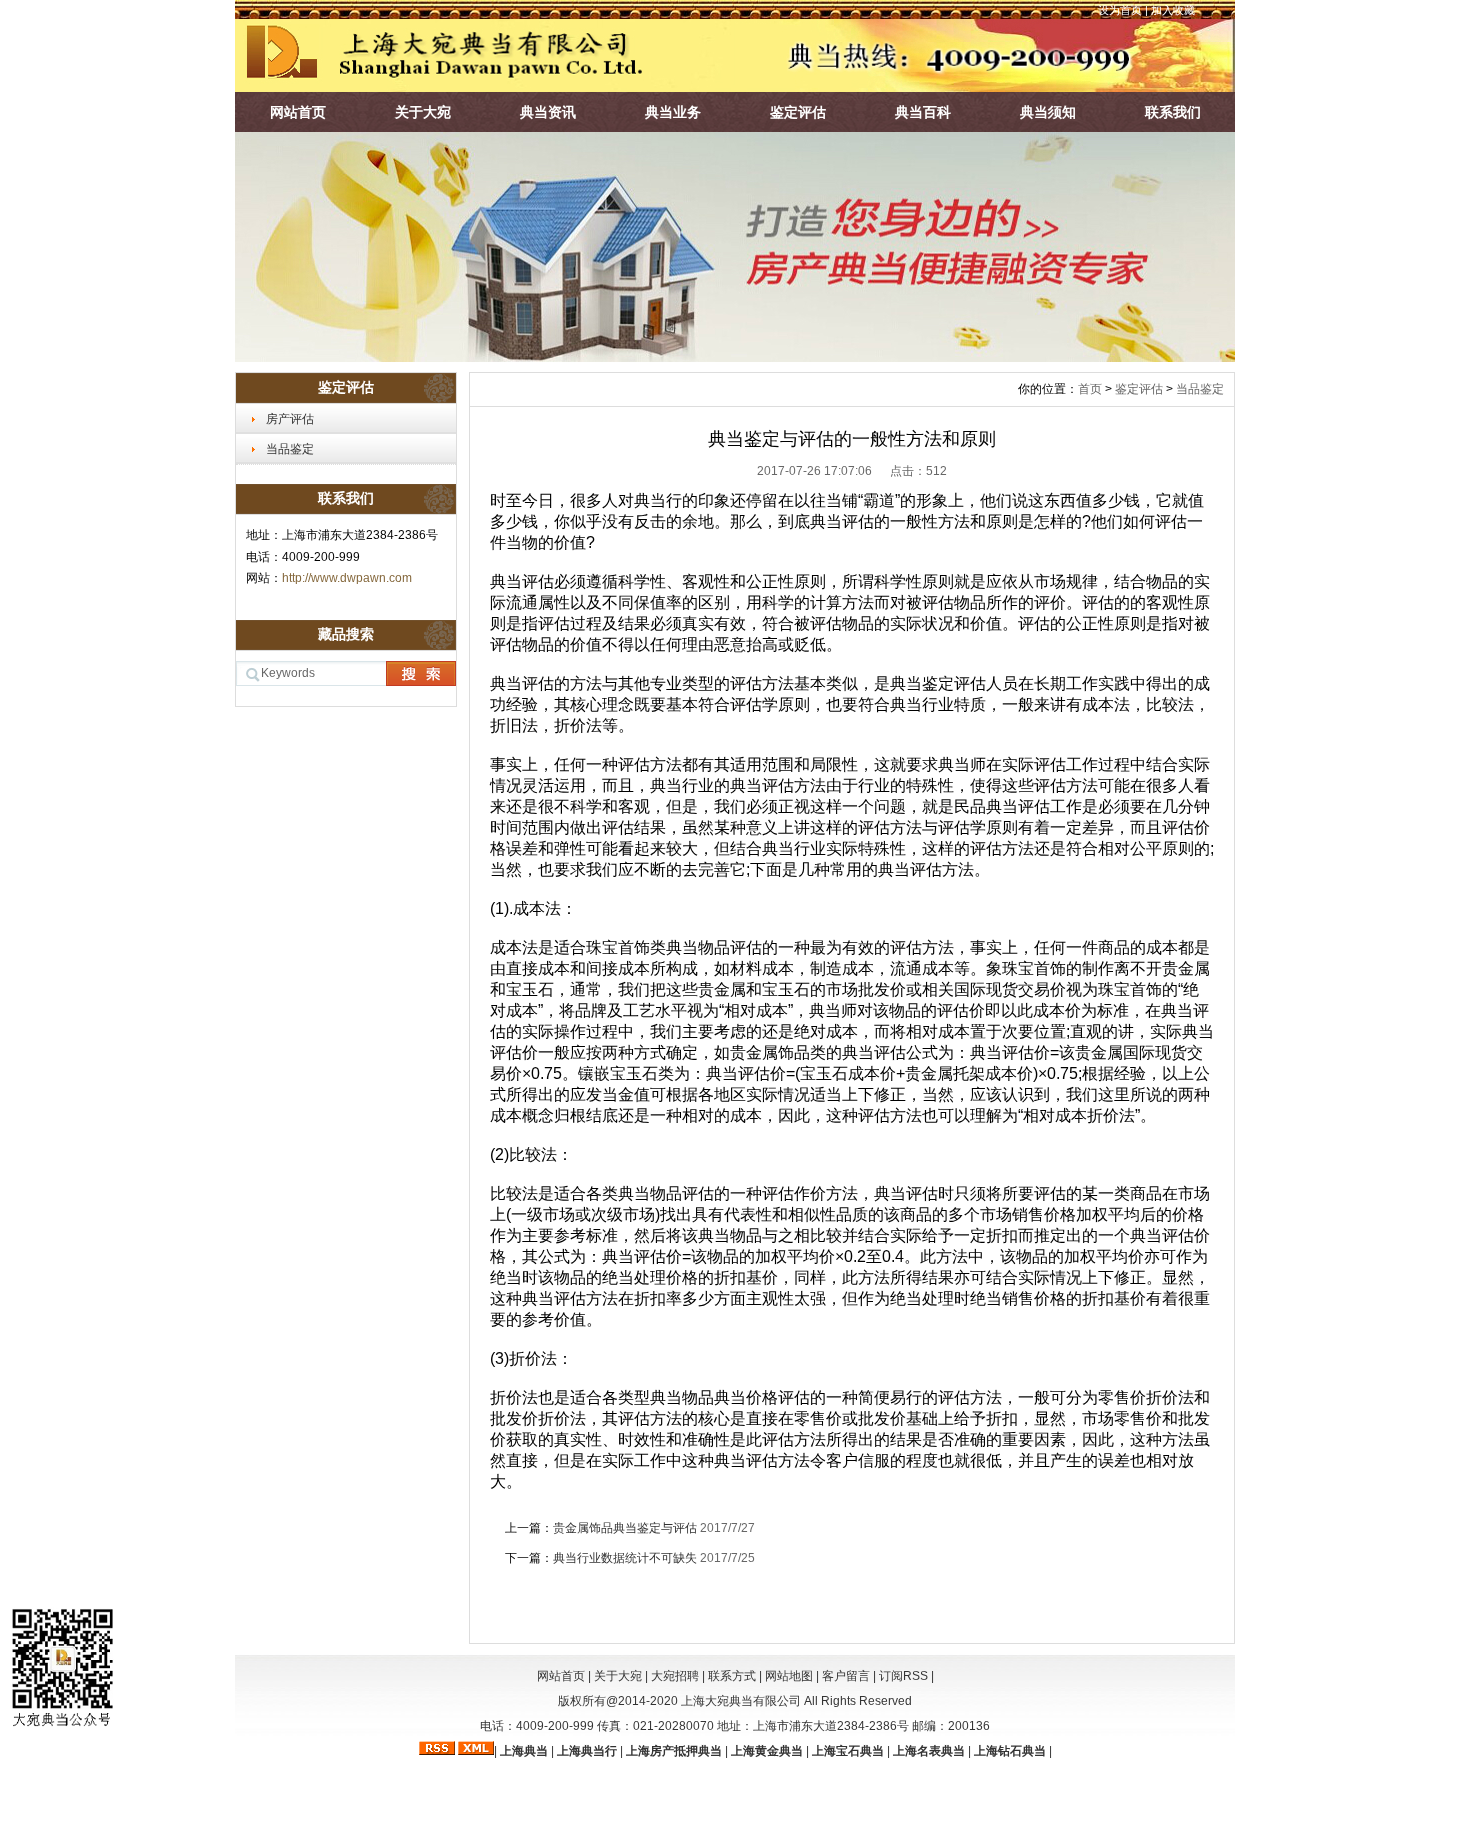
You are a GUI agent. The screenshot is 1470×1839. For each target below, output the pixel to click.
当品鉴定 (290, 449)
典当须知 (1048, 112)
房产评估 (290, 419)
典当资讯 (548, 112)
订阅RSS (903, 1676)
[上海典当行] (735, 357)
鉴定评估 (798, 112)
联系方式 (732, 1676)
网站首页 (298, 112)
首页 (1090, 389)
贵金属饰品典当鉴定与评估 (626, 1528)
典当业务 (673, 112)
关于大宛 (423, 112)
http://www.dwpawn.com (347, 578)
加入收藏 (1173, 10)
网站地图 (789, 1676)
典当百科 (923, 112)
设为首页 (1120, 10)
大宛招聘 (675, 1676)
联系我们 (1173, 112)
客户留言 (846, 1676)
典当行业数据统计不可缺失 (626, 1558)
